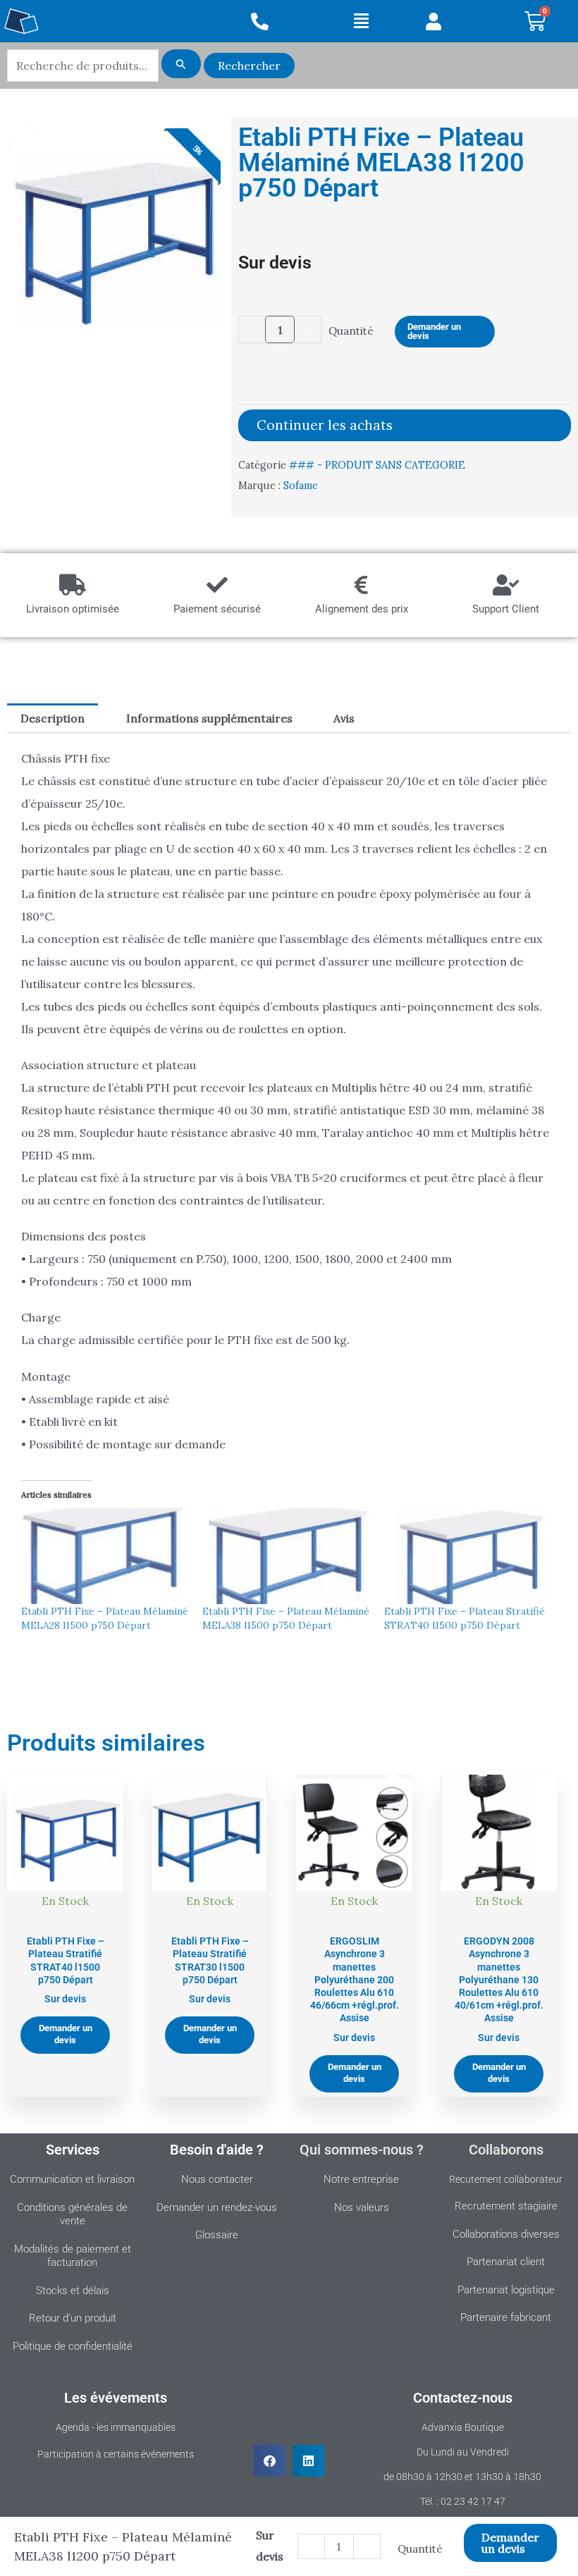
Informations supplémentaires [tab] (209, 718)
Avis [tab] (344, 718)
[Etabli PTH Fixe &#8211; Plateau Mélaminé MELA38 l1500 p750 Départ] (286, 1556)
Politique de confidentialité (73, 2346)
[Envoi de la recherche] (181, 64)
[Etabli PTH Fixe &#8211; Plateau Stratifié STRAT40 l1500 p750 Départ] (468, 1556)
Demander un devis (434, 331)
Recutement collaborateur (506, 2179)
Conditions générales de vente (72, 2214)
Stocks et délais (73, 2291)
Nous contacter (217, 2179)
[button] (361, 21)
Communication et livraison (72, 2179)
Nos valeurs (362, 2207)
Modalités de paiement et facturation (73, 2256)
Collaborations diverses (506, 2234)
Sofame (301, 486)
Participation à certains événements (116, 2454)
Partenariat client (506, 2262)
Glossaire (217, 2235)
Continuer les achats (325, 425)
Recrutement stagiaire (506, 2206)
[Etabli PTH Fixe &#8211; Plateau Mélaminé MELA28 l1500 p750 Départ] (105, 1556)
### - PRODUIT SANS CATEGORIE (377, 465)
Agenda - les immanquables (116, 2427)
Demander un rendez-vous (217, 2207)
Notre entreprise (361, 2179)
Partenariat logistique (506, 2290)
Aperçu (65, 1913)
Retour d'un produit (73, 2318)
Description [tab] (53, 718)
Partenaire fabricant (506, 2317)
